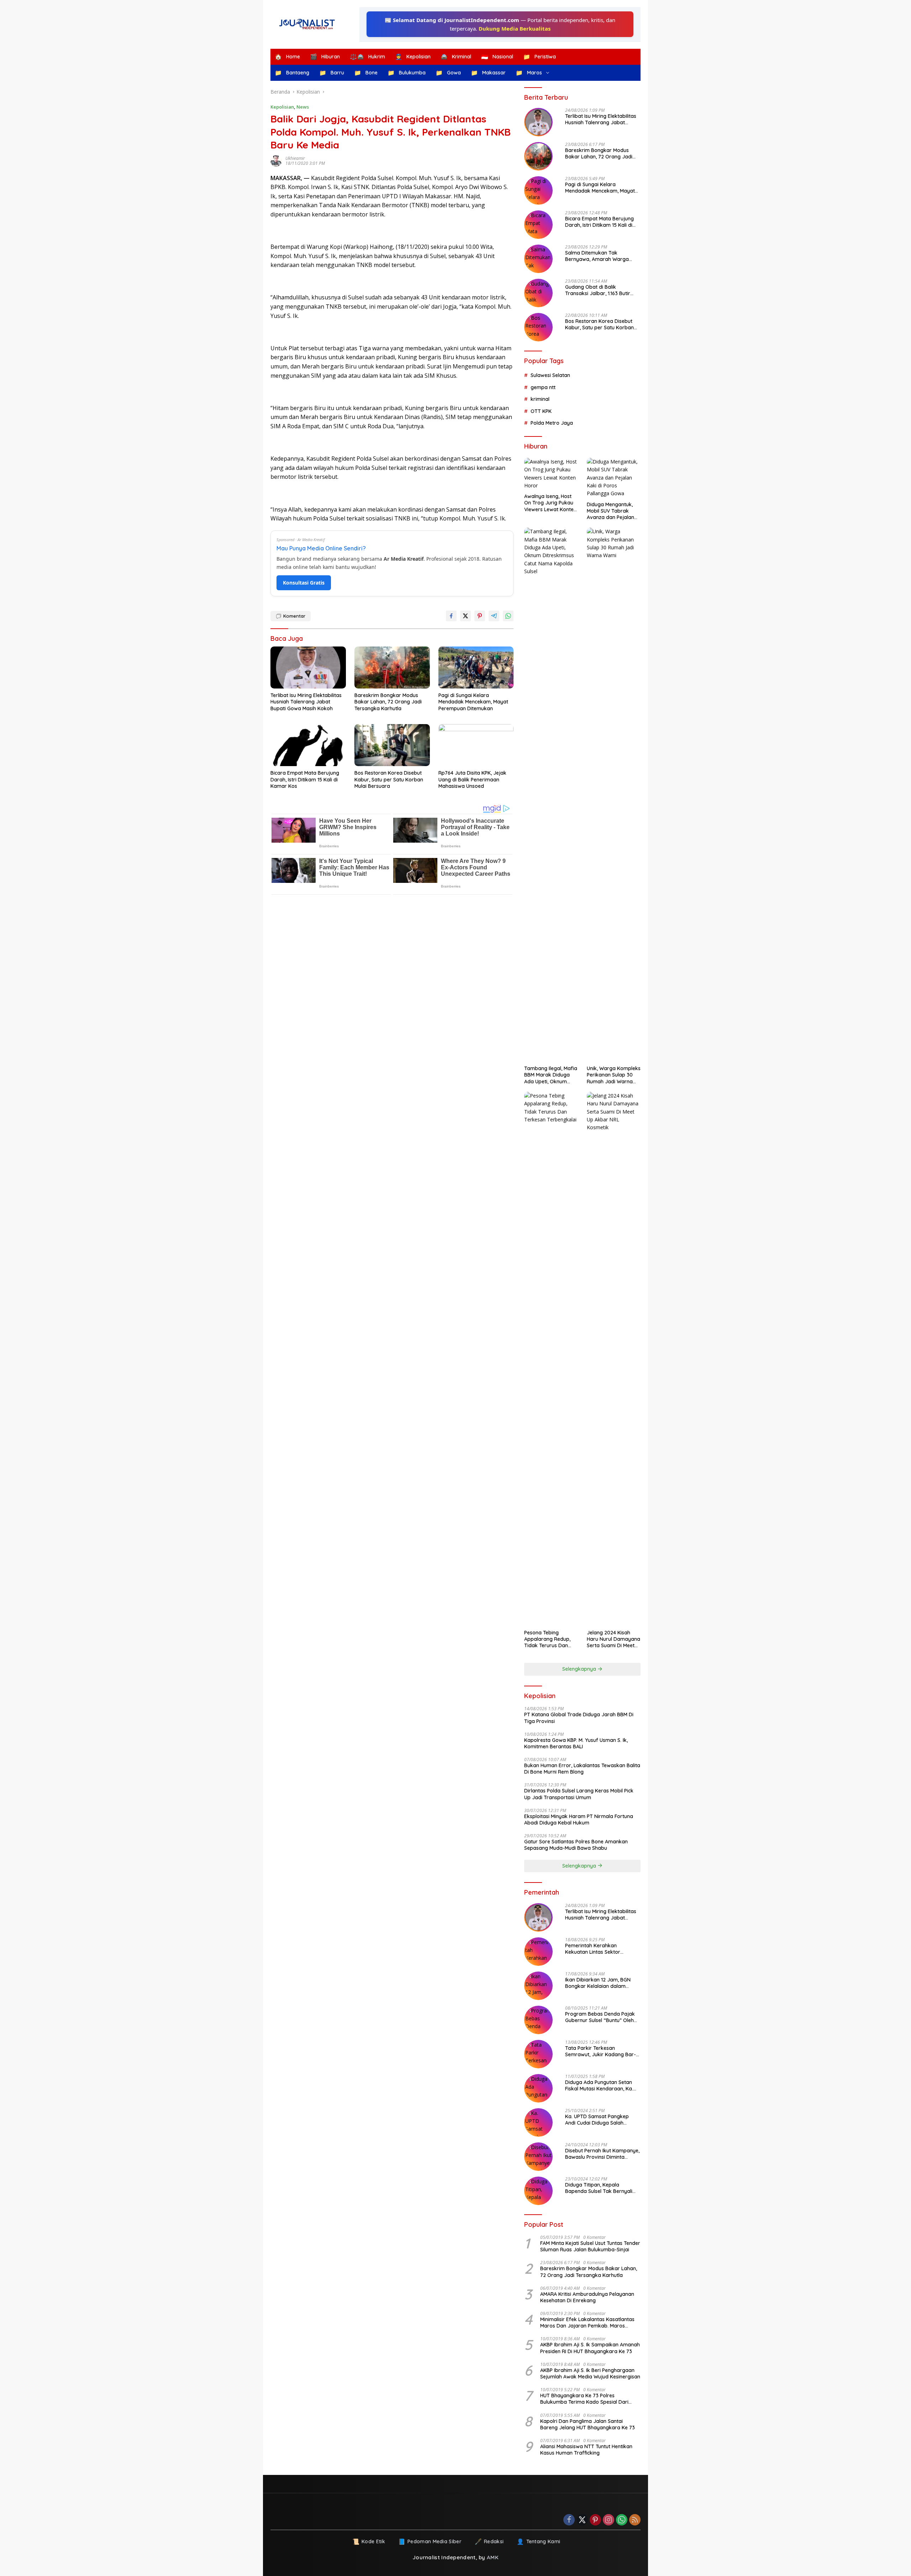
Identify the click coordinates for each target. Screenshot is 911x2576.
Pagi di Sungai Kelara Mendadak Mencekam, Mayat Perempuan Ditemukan (473, 702)
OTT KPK (541, 411)
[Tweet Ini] (465, 616)
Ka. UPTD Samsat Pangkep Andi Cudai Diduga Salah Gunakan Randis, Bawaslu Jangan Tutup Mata (597, 2120)
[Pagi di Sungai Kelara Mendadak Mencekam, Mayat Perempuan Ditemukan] (476, 668)
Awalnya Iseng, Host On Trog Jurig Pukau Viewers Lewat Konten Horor (550, 503)
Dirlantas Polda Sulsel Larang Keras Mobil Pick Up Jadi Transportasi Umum (579, 1794)
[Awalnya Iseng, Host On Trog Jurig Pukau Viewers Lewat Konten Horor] (551, 474)
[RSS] (635, 2520)
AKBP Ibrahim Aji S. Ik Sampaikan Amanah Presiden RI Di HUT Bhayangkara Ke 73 (590, 2348)
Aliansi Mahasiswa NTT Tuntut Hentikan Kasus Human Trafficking (586, 2450)
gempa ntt (543, 387)
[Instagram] (609, 2520)
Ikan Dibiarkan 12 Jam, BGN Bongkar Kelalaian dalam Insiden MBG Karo (598, 1983)
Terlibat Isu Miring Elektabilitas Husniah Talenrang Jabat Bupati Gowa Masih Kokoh (306, 702)
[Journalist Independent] (310, 24)
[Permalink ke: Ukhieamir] (278, 161)
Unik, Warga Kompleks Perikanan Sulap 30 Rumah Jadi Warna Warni (614, 1075)
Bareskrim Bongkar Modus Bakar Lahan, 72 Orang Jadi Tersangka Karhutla (388, 702)
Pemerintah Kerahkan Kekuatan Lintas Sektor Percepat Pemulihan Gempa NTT (598, 1949)
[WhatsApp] (622, 2520)
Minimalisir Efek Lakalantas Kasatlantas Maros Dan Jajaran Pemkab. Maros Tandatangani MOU (587, 2323)
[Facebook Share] (451, 616)
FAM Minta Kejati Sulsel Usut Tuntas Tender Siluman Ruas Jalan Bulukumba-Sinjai (590, 2246)
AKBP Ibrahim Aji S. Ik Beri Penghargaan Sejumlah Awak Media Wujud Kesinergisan (590, 2373)
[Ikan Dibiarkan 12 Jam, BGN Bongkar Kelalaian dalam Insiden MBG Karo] (538, 1986)
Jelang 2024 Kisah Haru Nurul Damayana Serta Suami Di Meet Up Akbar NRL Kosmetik (614, 1639)
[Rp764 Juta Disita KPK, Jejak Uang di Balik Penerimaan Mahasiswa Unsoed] (476, 745)
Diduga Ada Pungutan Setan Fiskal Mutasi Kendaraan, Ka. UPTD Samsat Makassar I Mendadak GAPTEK (599, 2085)
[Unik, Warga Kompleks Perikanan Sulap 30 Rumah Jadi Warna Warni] (614, 795)
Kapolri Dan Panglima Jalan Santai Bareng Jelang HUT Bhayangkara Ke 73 (588, 2424)
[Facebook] (569, 2520)
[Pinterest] (595, 2520)
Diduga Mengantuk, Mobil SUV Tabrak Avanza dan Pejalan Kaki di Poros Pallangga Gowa (610, 511)
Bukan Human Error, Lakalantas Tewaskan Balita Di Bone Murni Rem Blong (582, 1769)
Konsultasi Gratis (304, 583)
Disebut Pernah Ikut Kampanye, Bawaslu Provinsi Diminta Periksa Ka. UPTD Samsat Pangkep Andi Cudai (602, 2154)
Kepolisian (282, 107)
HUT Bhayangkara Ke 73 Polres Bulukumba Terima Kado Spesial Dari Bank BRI (584, 2399)
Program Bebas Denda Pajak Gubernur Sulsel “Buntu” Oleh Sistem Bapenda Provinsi (600, 2017)
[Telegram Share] (494, 616)
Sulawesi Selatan (550, 375)
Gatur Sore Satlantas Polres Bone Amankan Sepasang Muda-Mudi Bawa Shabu (576, 1845)
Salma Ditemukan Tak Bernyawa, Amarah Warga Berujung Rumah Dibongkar (598, 256)
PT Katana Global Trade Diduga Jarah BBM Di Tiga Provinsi (579, 1718)
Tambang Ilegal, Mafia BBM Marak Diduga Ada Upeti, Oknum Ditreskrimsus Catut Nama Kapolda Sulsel (551, 1075)
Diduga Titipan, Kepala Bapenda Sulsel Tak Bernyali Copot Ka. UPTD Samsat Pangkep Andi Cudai (599, 2188)
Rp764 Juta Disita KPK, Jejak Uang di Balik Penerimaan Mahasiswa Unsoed (472, 779)
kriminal (540, 399)
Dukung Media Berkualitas (515, 28)
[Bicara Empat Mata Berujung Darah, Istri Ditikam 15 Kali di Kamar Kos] (308, 745)
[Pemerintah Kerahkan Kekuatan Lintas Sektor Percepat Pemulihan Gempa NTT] (538, 1952)
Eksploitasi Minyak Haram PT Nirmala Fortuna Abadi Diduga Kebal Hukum (579, 1820)
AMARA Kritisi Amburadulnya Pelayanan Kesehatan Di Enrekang (587, 2297)
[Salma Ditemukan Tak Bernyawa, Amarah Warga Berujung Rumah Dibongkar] (538, 259)
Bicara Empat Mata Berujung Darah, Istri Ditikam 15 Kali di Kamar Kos (305, 779)
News (303, 107)
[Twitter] (582, 2520)
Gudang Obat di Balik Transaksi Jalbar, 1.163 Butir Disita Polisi (598, 290)
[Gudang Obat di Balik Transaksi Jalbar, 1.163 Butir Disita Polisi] (538, 293)
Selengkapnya (580, 1669)
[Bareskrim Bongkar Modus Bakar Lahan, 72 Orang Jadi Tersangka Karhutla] (392, 668)
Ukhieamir (295, 158)
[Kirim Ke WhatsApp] (508, 616)
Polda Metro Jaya (552, 423)
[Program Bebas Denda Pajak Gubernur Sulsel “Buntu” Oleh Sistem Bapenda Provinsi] (538, 2020)
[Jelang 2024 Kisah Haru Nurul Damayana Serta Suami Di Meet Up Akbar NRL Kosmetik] (614, 1359)
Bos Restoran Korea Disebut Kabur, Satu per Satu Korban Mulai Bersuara (389, 779)
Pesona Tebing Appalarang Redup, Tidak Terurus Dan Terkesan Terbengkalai (547, 1639)
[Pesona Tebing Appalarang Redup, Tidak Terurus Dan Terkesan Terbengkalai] (551, 1359)
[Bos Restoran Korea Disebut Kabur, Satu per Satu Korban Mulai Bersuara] (392, 745)
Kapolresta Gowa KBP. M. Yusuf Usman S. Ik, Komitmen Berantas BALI (576, 1743)
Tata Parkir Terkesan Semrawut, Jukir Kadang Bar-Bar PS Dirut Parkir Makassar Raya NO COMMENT (601, 2051)
